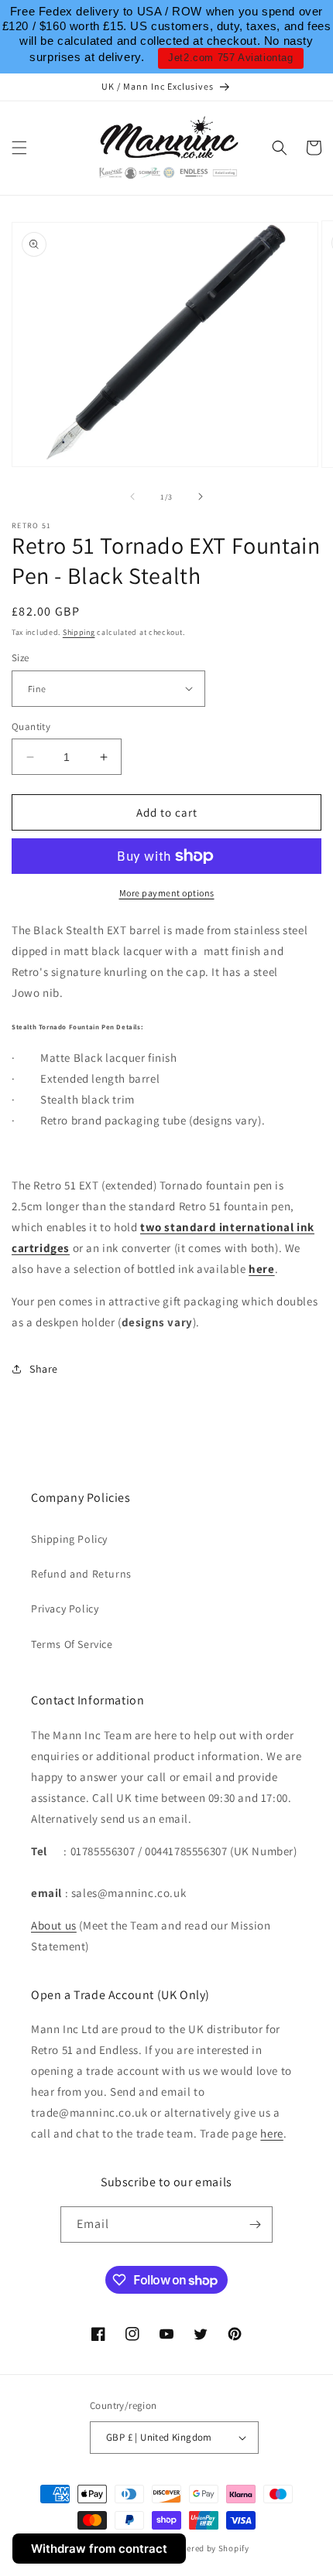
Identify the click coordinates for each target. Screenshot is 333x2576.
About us (54, 1925)
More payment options (167, 893)
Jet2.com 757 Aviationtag (230, 58)
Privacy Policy (65, 1609)
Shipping (79, 632)
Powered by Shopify (209, 2548)
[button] (19, 148)
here (261, 1269)
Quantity (31, 727)
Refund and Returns (81, 1574)
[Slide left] (132, 496)
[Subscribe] (255, 2225)
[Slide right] (201, 496)
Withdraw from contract (99, 2549)
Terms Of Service (72, 1644)
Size (21, 658)
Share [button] (44, 1369)
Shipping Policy (69, 1539)
